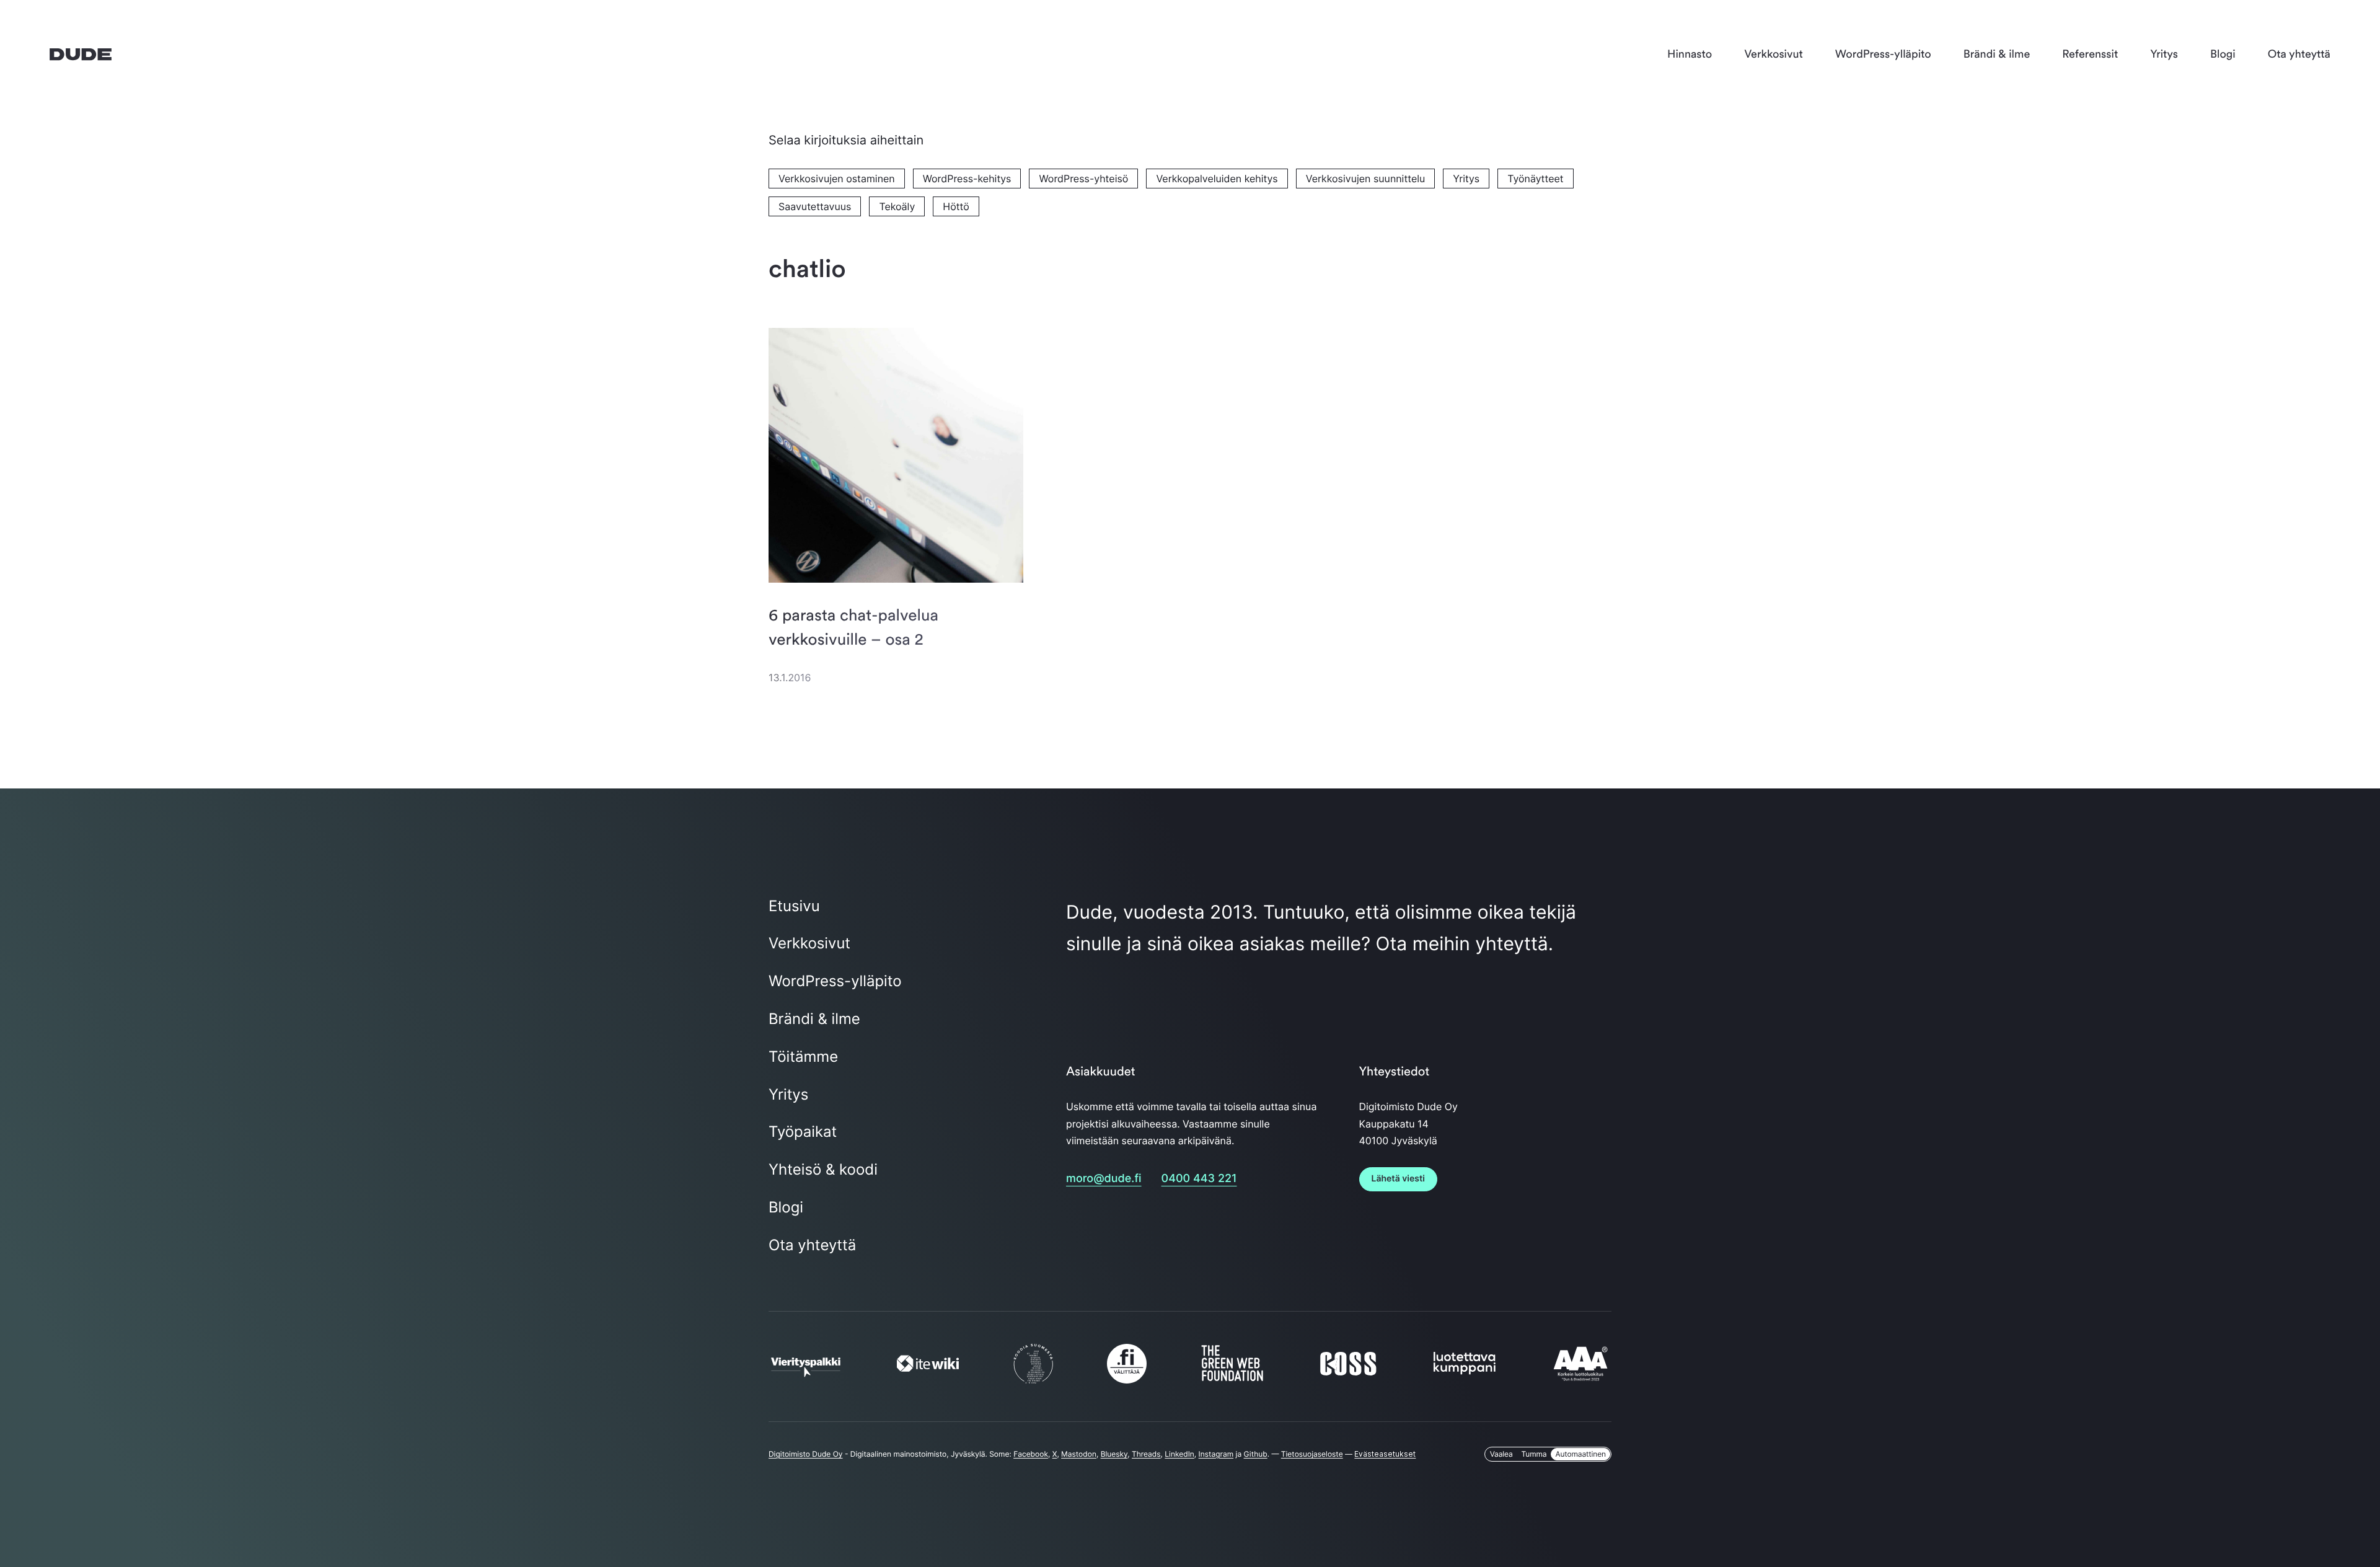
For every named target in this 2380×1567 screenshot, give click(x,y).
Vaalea (1501, 1454)
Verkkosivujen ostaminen (837, 179)
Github (1256, 1454)
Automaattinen (1580, 1454)
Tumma (1534, 1454)
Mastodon (1079, 1454)
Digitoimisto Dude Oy (806, 1454)
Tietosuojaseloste (1312, 1454)
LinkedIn (1179, 1454)
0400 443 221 (1199, 1179)
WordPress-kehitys (967, 179)
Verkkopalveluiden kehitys (1217, 179)
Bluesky (1114, 1454)
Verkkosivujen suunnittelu (1366, 179)
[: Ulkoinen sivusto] (806, 1371)
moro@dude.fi (1104, 1179)
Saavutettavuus (815, 206)
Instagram (1216, 1454)
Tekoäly (897, 206)
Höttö (956, 206)
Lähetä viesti (1398, 1179)
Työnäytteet (1535, 179)
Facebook (1031, 1454)
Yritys (1466, 179)
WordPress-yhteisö (1083, 179)
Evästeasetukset (1385, 1454)
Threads (1146, 1454)
